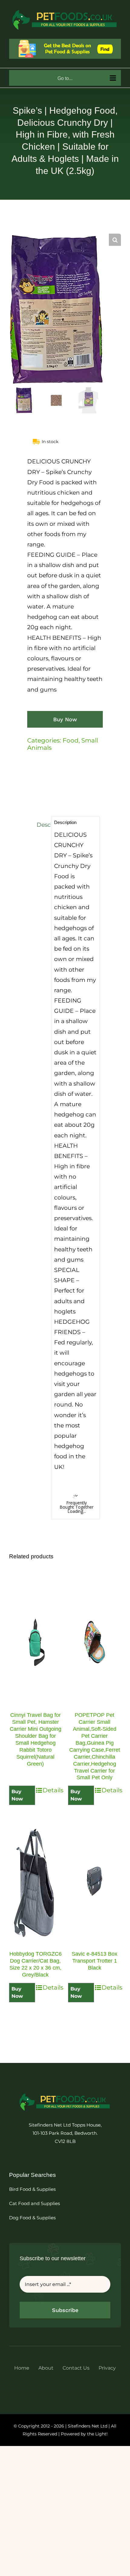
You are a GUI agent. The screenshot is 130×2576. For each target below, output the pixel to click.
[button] (115, 240)
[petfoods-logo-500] (65, 2093)
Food (71, 740)
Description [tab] (42, 825)
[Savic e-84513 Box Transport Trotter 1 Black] (94, 1881)
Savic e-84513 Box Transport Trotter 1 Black (94, 1961)
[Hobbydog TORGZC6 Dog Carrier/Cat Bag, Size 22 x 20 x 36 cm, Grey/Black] (36, 1881)
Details (52, 1790)
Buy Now (65, 719)
